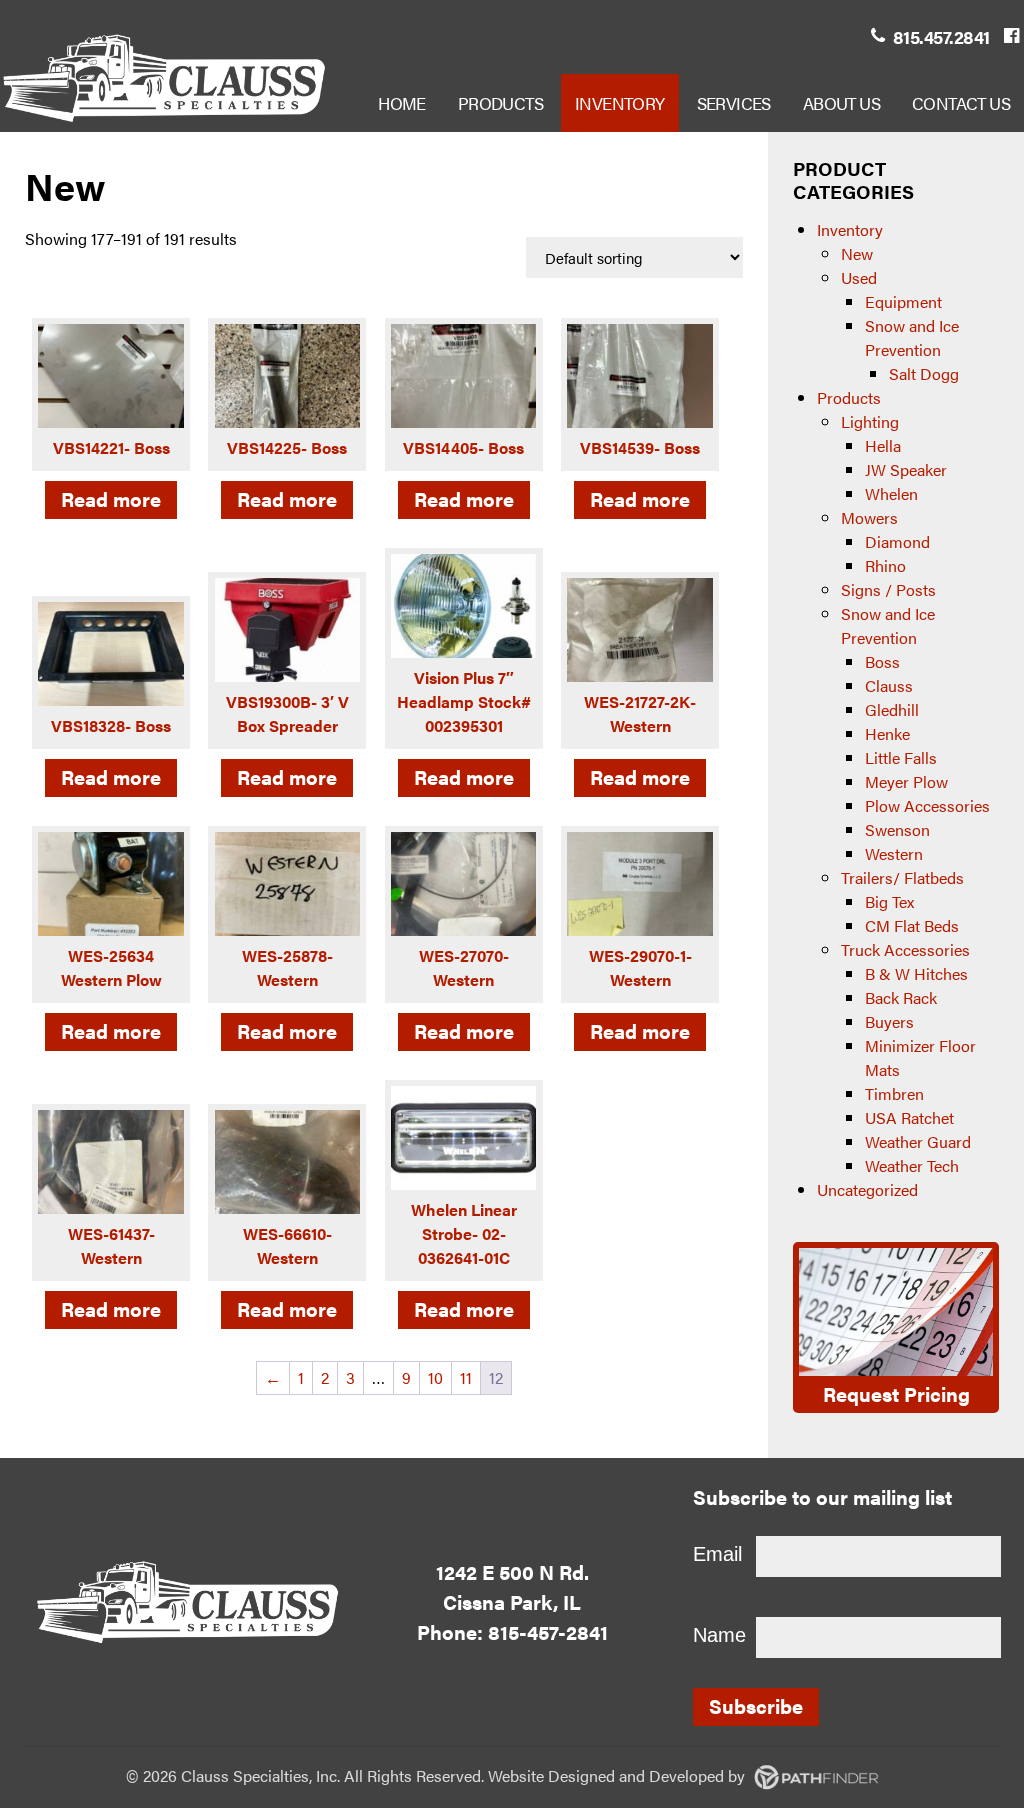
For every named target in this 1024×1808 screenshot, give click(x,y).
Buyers (889, 1021)
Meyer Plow (906, 781)
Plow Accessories (927, 805)
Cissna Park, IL (512, 1601)
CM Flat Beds (912, 925)
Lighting (870, 421)
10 (435, 1377)
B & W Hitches (916, 973)
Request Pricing (896, 1393)
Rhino (885, 565)
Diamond (897, 541)
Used (859, 277)
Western (894, 853)
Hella (883, 445)
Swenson (897, 829)
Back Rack (901, 997)
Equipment (903, 301)
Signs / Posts (888, 589)
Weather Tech (912, 1165)
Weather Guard (918, 1141)
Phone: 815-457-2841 (512, 1631)
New (857, 253)
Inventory (850, 229)
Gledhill (892, 709)
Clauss (889, 685)
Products (849, 397)
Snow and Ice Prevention (912, 337)
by (648, 1775)
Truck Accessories (905, 949)
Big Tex (889, 901)
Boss (882, 661)
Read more (111, 498)
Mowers (869, 517)
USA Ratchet (909, 1117)
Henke (887, 733)
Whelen (891, 493)
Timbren (894, 1093)
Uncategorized (867, 1189)
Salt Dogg (924, 373)
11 (466, 1377)
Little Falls (901, 757)
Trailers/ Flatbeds (902, 877)
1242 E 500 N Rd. (512, 1571)
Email (717, 1554)
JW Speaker (906, 469)
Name (719, 1635)
